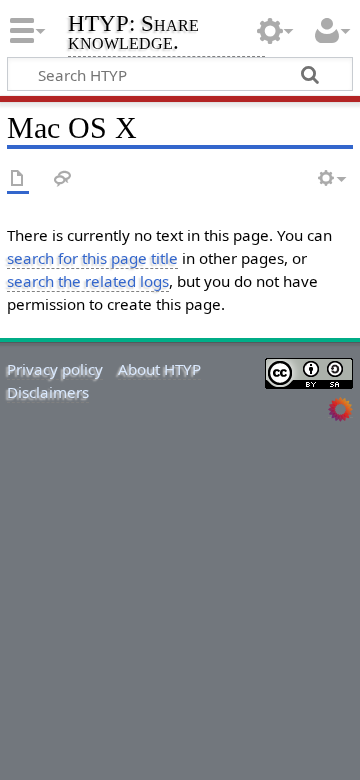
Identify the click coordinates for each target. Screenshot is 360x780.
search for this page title (92, 258)
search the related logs (88, 281)
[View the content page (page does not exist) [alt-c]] (18, 179)
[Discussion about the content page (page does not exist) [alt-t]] (63, 179)
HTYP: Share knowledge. (133, 34)
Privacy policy (55, 369)
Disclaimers (48, 392)
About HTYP (159, 369)
